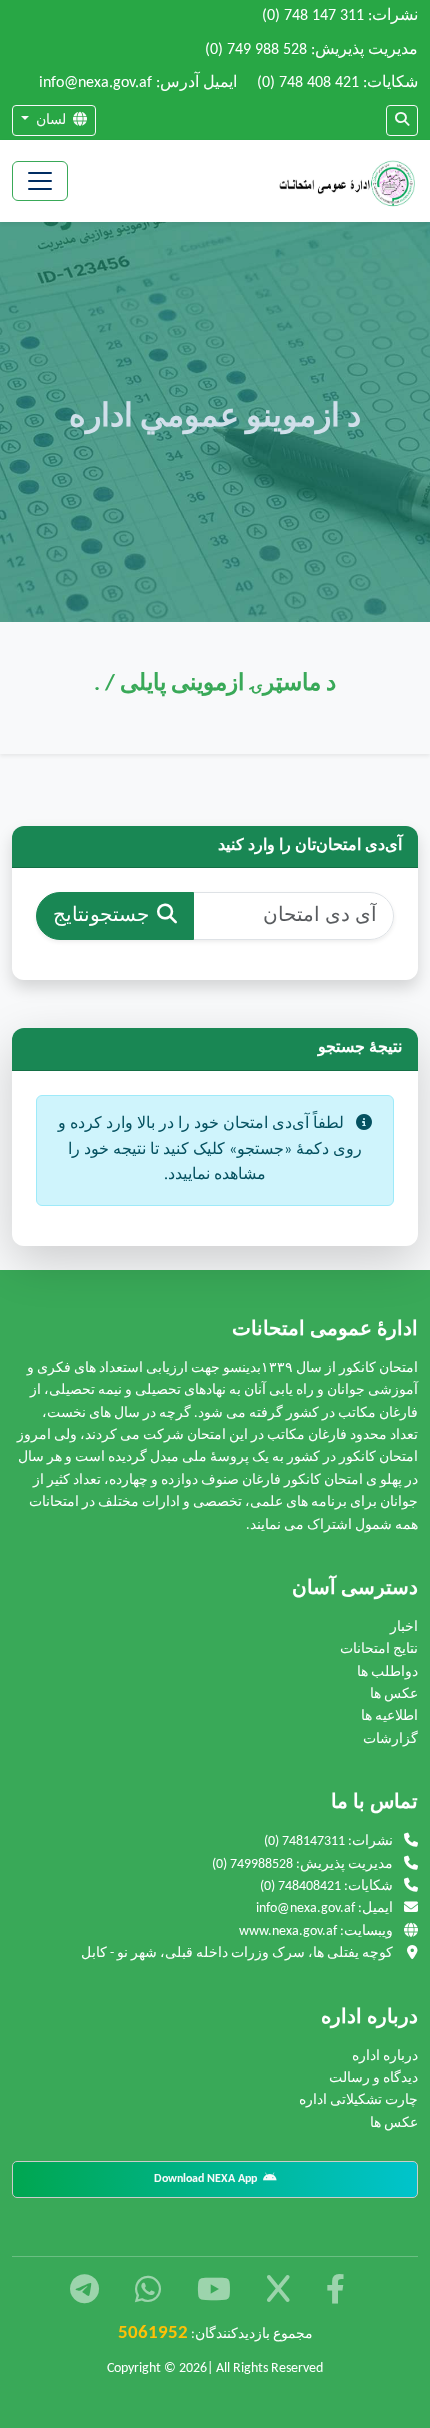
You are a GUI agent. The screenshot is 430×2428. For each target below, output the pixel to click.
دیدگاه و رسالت (373, 2078)
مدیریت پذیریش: (311, 50)
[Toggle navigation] (40, 181)
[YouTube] (211, 2292)
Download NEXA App (208, 2179)
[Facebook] (333, 2292)
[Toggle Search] (402, 120)
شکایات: (337, 83)
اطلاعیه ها (389, 1716)
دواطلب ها (387, 1672)
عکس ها (394, 1694)
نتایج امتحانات (379, 1649)
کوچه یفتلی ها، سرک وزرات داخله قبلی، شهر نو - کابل (240, 1953)
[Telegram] (84, 2292)
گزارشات (390, 1739)
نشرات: (340, 16)
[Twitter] (276, 2292)
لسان (51, 120)
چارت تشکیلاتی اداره (358, 2100)
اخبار (404, 1627)
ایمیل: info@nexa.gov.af (326, 1908)
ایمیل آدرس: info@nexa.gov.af (138, 83)
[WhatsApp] (145, 2292)
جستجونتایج (101, 916)
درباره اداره (385, 2056)
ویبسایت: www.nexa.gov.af (317, 1931)
